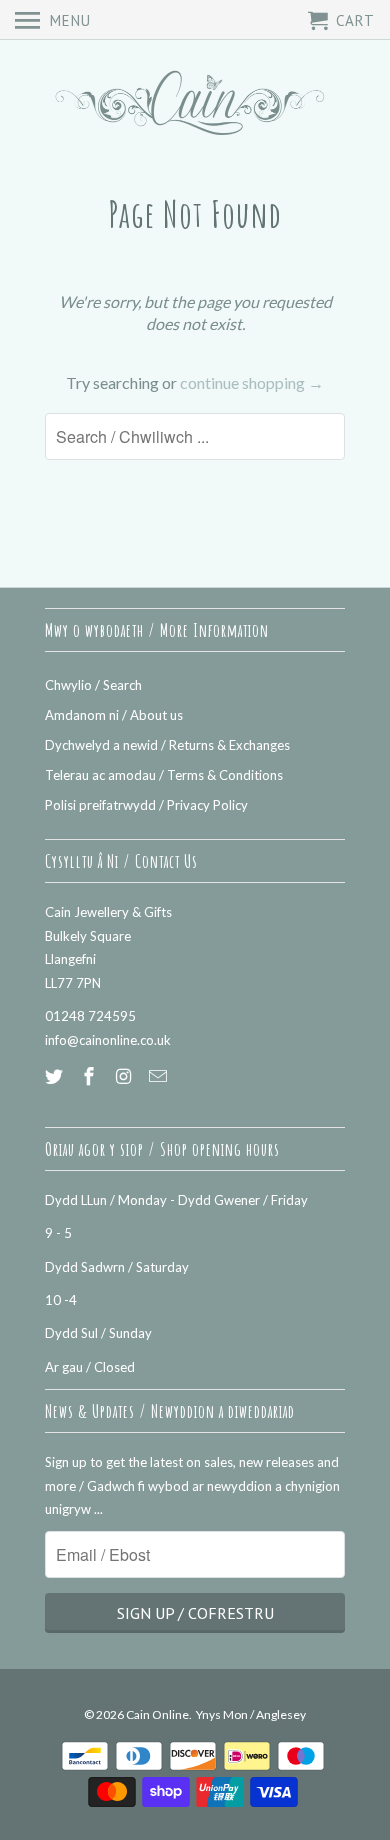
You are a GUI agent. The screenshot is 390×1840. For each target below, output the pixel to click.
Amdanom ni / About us (114, 715)
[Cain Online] (195, 105)
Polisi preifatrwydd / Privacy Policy (146, 805)
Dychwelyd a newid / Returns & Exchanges (167, 745)
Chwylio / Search (93, 685)
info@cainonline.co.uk (108, 1040)
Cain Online (157, 1714)
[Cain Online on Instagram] (126, 1076)
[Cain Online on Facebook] (91, 1076)
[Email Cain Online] (160, 1076)
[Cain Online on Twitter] (56, 1076)
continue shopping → (252, 382)
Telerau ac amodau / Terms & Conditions (164, 775)
